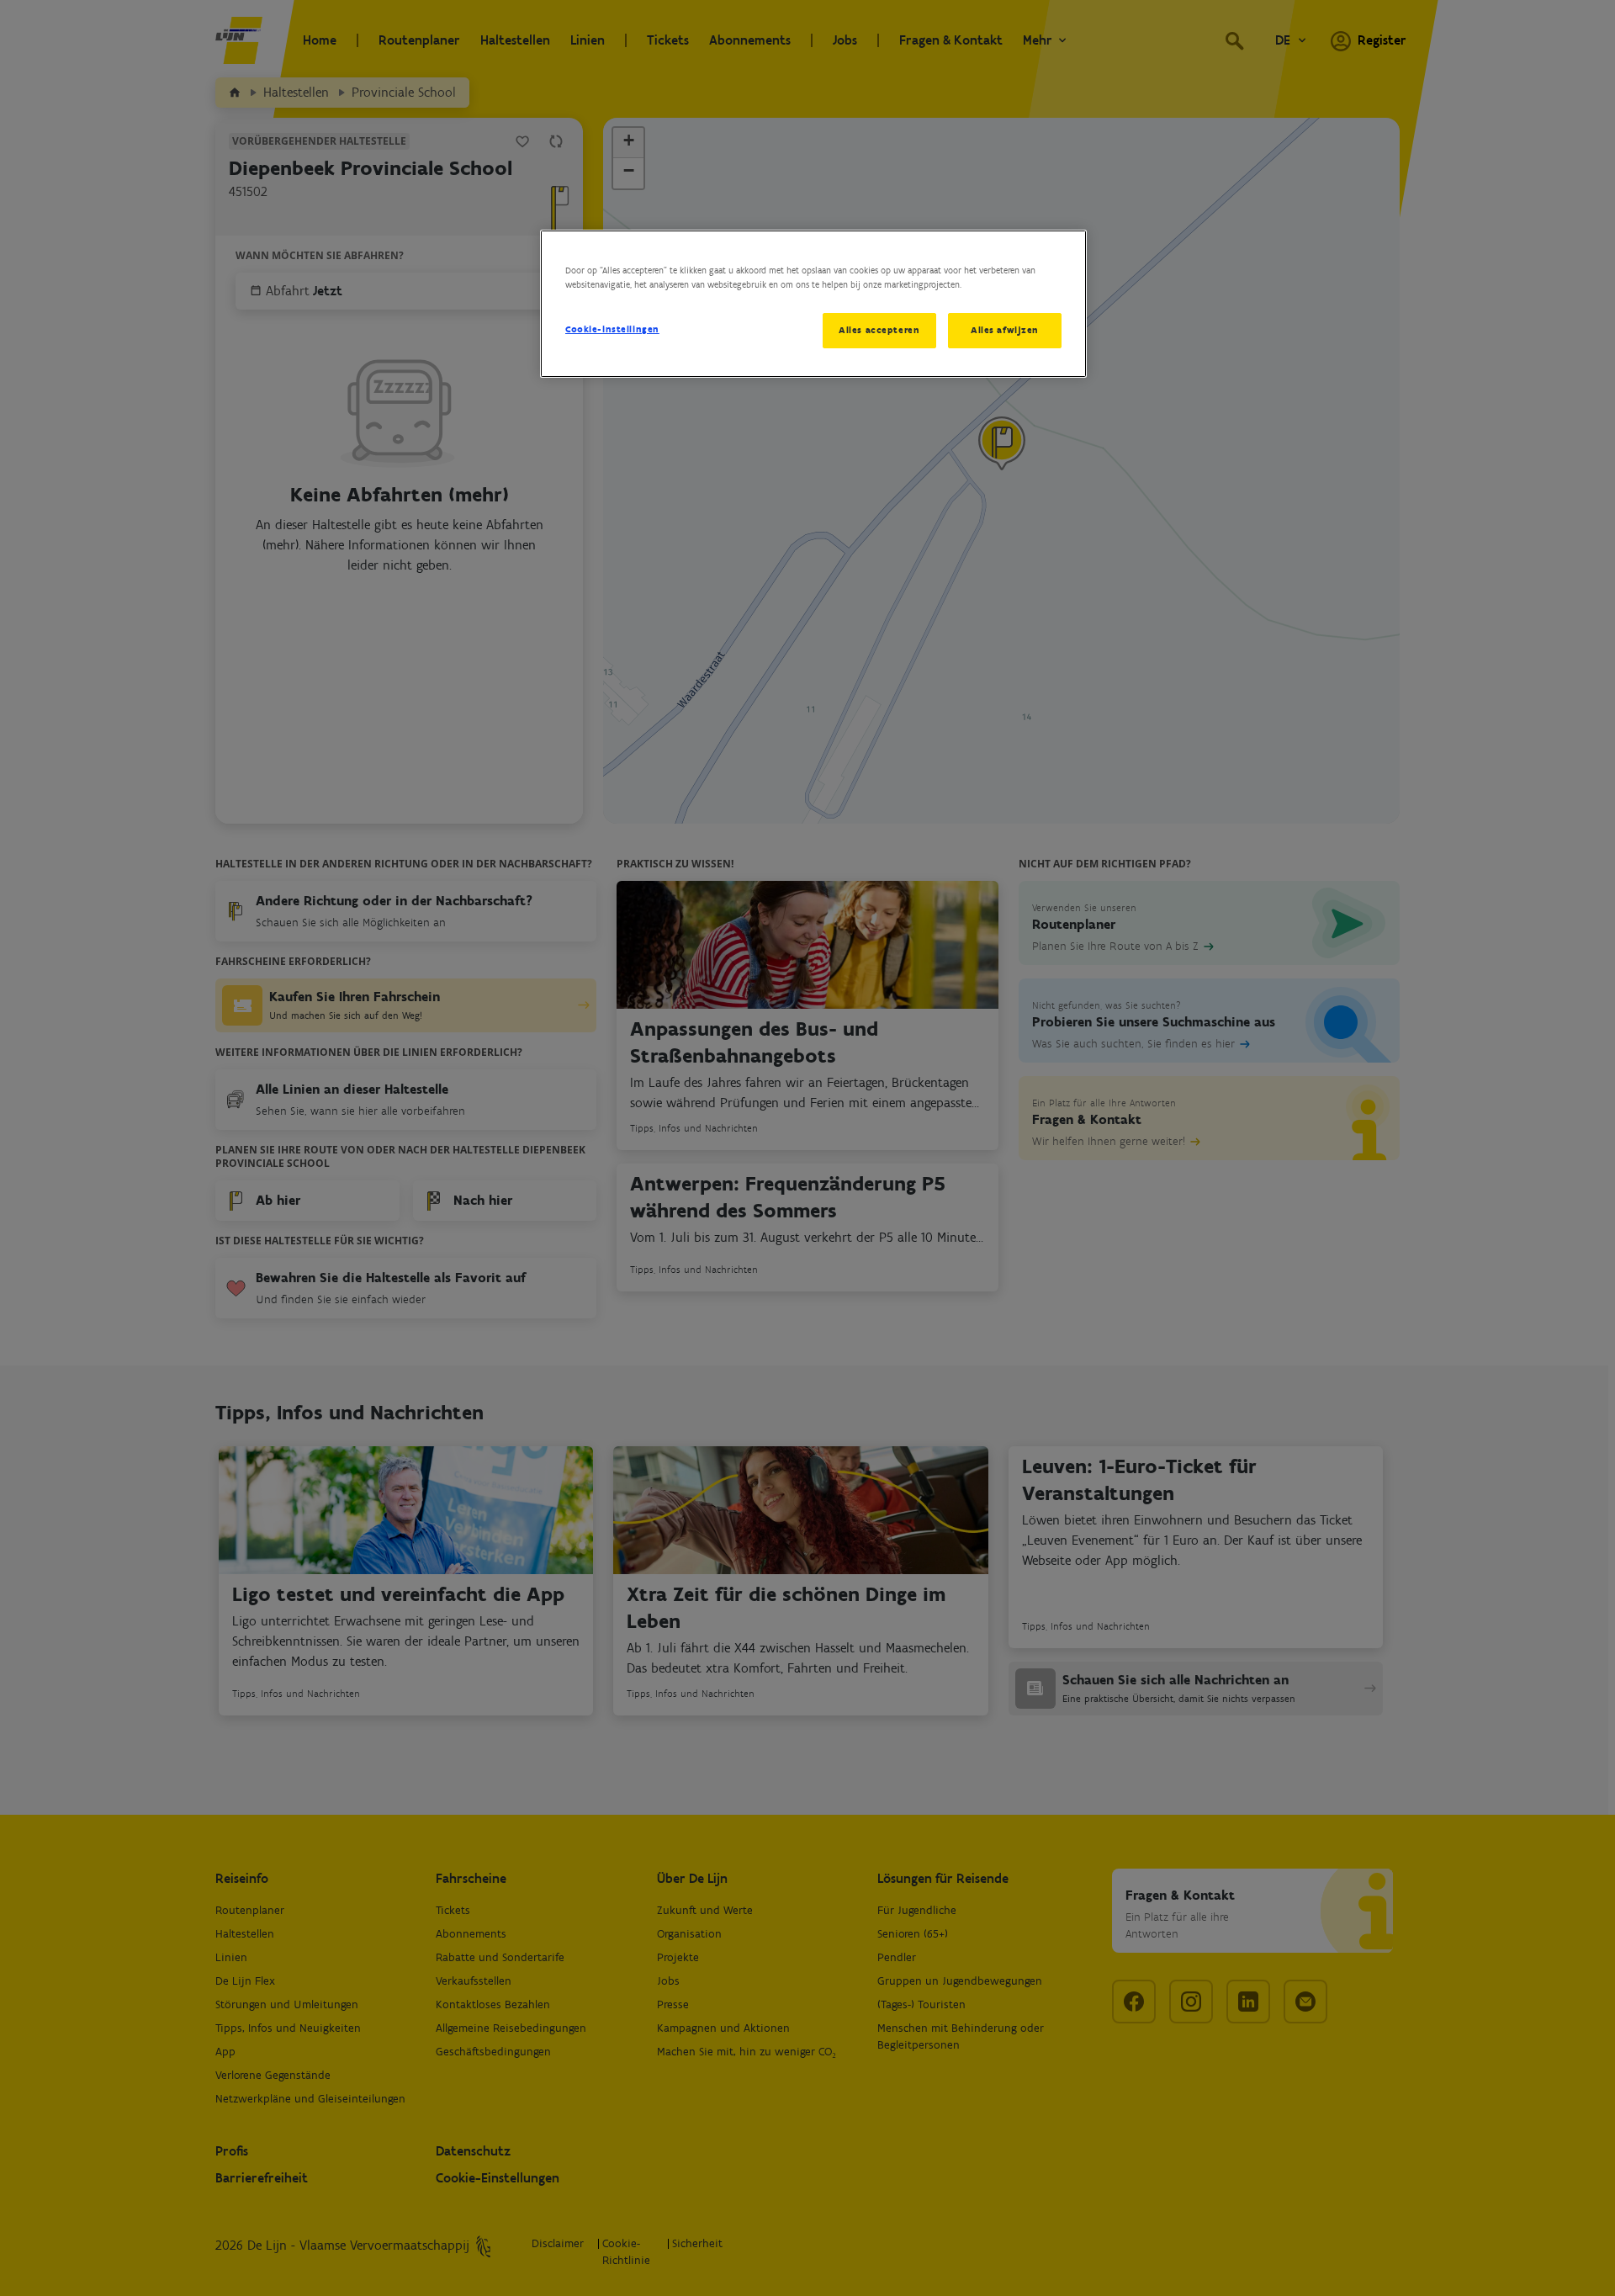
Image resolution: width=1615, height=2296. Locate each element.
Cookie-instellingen (612, 329)
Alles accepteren (879, 330)
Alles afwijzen (1005, 330)
